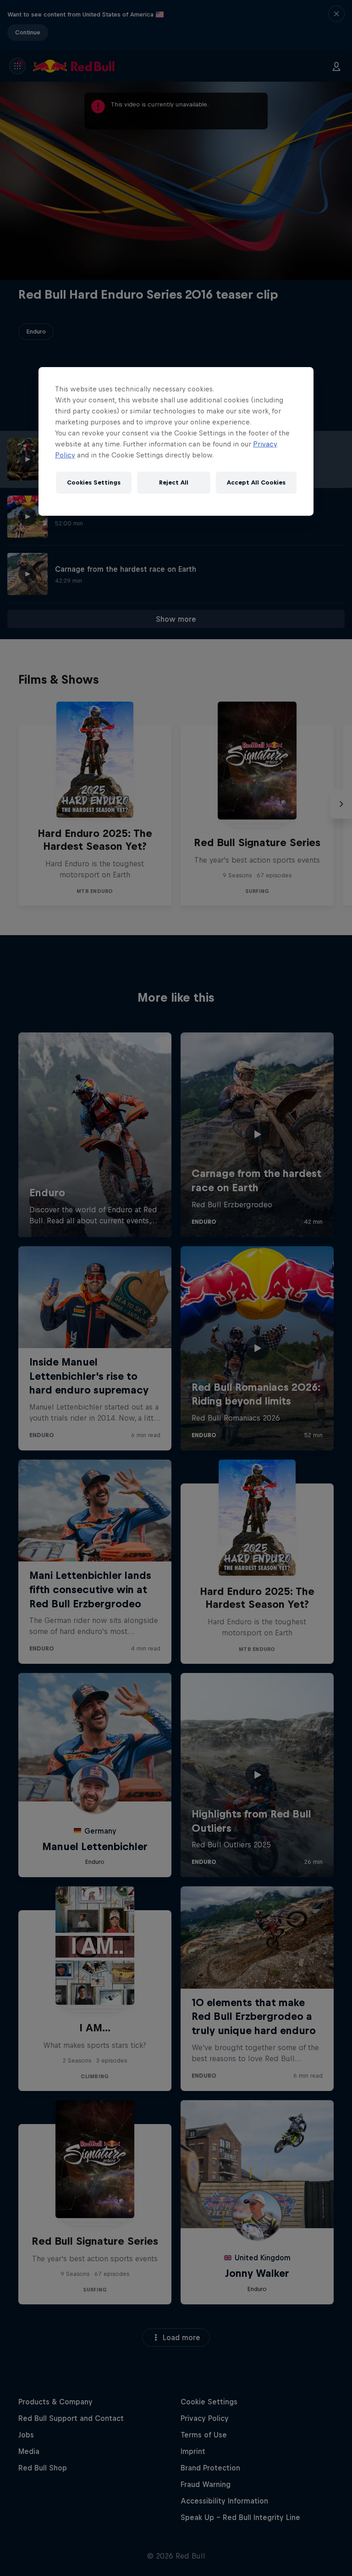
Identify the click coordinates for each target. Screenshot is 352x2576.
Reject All (174, 482)
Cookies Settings (94, 482)
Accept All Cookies (256, 482)
